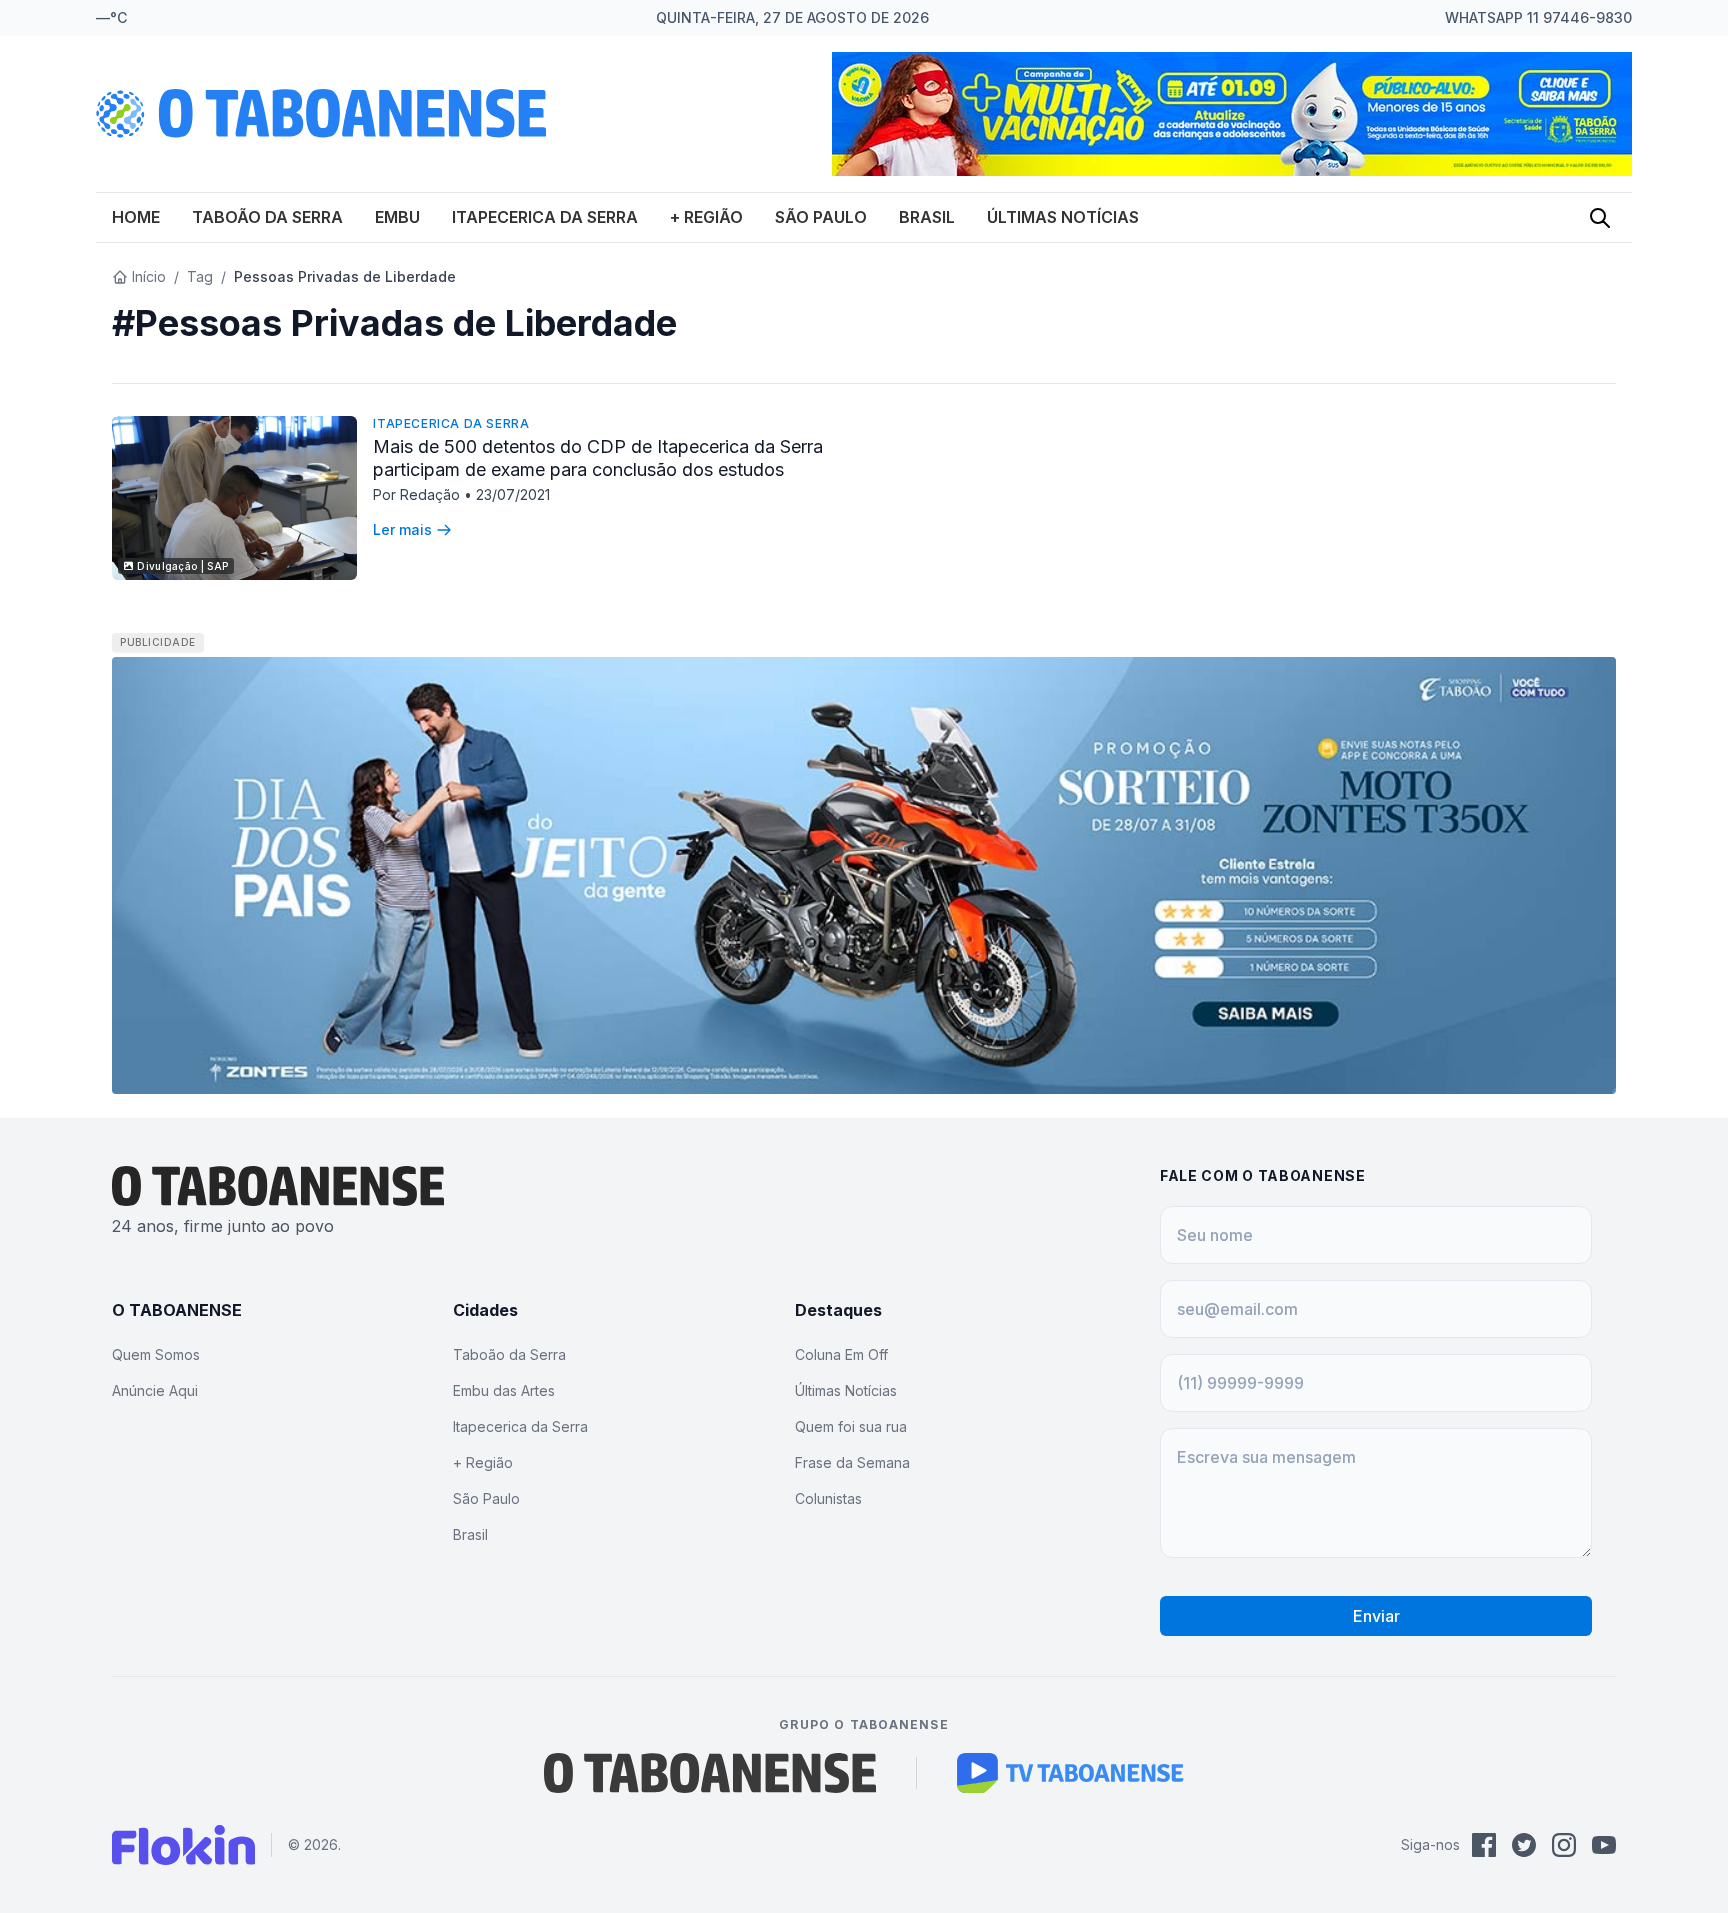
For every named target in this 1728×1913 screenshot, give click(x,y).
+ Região (706, 217)
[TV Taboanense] (1070, 1773)
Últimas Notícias (1063, 217)
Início (149, 276)
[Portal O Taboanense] (710, 1773)
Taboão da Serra (267, 217)
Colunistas (828, 1498)
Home (136, 217)
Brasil (927, 217)
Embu (397, 217)
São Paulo (821, 217)
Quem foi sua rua (851, 1426)
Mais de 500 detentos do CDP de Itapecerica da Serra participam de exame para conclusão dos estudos (598, 458)
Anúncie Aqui (155, 1390)
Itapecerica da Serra (545, 217)
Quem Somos (156, 1354)
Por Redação (418, 494)
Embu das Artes (504, 1390)
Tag (200, 276)
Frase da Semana (852, 1462)
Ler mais (402, 529)
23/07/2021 (513, 494)
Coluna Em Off (841, 1354)
